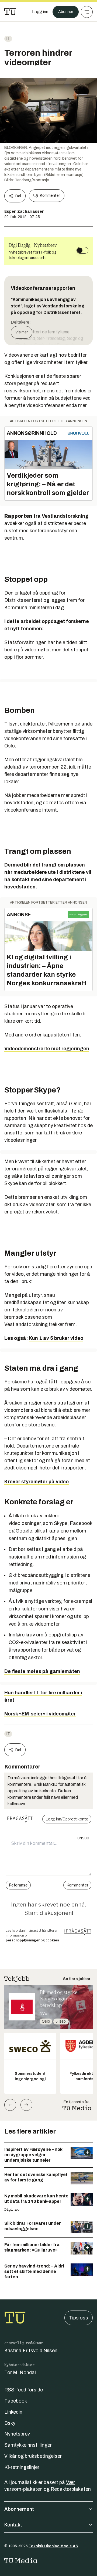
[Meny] (87, 12)
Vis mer (22, 332)
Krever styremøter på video (37, 1482)
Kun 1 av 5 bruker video (56, 1338)
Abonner (66, 12)
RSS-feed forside (24, 2390)
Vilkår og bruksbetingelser (33, 2456)
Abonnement (19, 2509)
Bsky (10, 2423)
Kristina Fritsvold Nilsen (31, 2351)
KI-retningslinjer (22, 2467)
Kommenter (50, 196)
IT (8, 39)
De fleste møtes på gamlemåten (42, 1671)
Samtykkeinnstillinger (28, 2445)
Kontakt (13, 2525)
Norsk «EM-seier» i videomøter (40, 1714)
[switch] (82, 250)
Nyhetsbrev (17, 2434)
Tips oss (79, 2318)
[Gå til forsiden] (10, 12)
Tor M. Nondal (20, 2372)
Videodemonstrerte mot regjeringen (47, 1049)
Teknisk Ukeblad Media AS (53, 2546)
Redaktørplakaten (71, 2489)
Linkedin (13, 2412)
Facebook (16, 2401)
